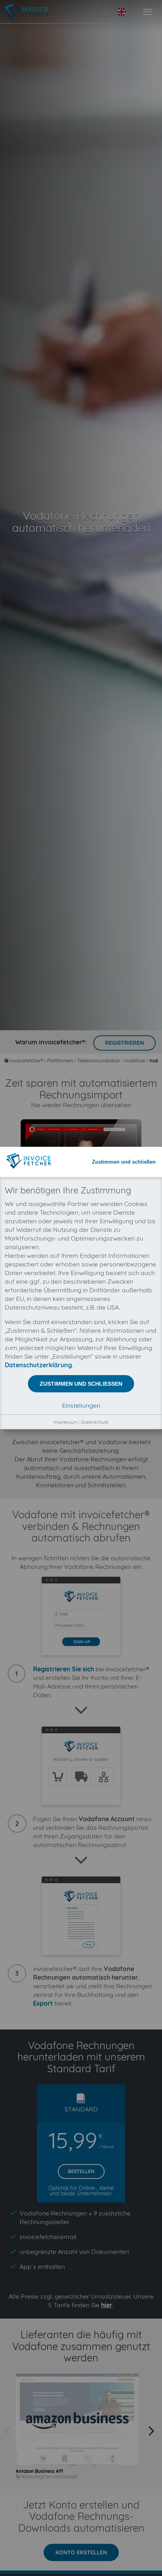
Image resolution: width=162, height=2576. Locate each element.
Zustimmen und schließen (124, 1162)
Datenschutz (95, 1422)
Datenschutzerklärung (38, 1365)
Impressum (66, 1422)
